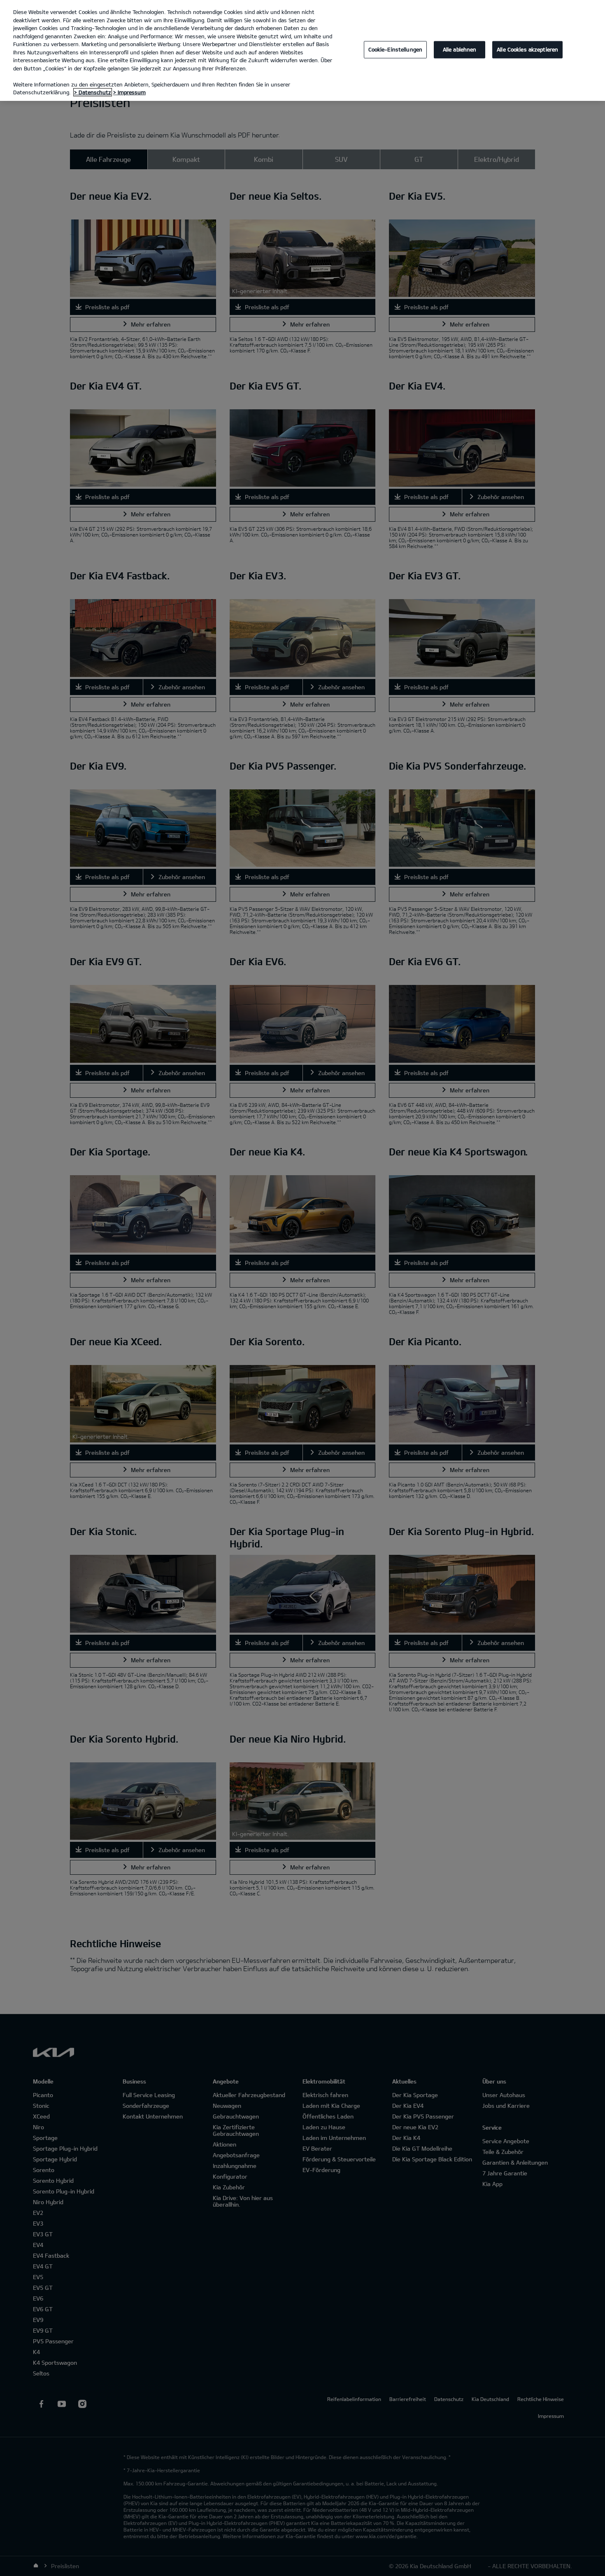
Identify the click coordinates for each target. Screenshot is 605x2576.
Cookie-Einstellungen (396, 49)
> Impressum (129, 92)
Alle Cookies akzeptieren (527, 49)
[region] (302, 50)
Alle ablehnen (460, 49)
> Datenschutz (93, 92)
